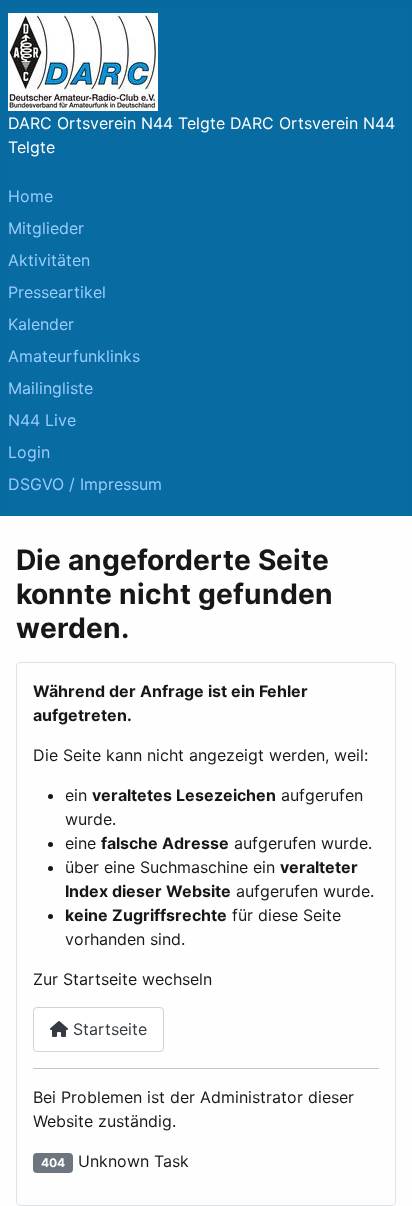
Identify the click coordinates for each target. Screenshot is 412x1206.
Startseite (107, 1029)
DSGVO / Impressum (85, 484)
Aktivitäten (49, 260)
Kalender (41, 324)
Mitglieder (46, 228)
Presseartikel (57, 292)
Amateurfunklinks (74, 356)
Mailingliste (50, 388)
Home (30, 196)
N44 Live (42, 420)
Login (29, 452)
